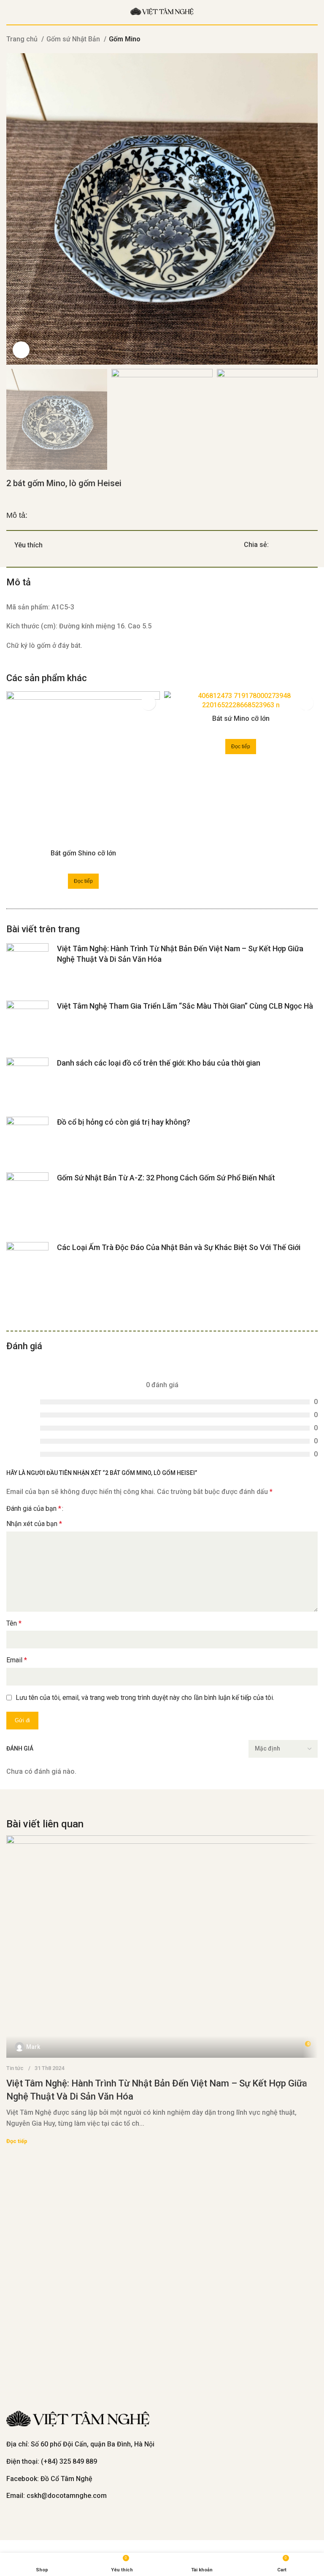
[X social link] (285, 545)
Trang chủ (23, 39)
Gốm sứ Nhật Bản (74, 39)
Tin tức (15, 2068)
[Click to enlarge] (21, 350)
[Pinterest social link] (295, 545)
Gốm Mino (125, 39)
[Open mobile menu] (10, 12)
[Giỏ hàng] (314, 12)
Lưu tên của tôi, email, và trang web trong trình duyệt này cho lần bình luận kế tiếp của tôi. (145, 1698)
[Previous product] (297, 40)
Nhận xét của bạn (34, 1524)
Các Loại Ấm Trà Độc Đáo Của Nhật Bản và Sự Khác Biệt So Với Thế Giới (179, 1247)
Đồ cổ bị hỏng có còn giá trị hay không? (124, 1122)
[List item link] (162, 2462)
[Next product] (313, 40)
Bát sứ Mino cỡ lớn (241, 718)
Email (17, 1660)
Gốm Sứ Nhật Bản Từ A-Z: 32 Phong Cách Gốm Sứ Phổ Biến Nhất (166, 1178)
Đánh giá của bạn (34, 1509)
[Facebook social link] (276, 545)
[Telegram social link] (315, 545)
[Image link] (78, 2420)
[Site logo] (162, 12)
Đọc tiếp (17, 2141)
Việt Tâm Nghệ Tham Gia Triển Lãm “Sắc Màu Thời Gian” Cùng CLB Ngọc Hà (185, 1006)
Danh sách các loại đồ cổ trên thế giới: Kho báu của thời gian (159, 1063)
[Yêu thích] (148, 703)
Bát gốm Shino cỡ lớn (83, 853)
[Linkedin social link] (305, 545)
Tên (14, 1623)
